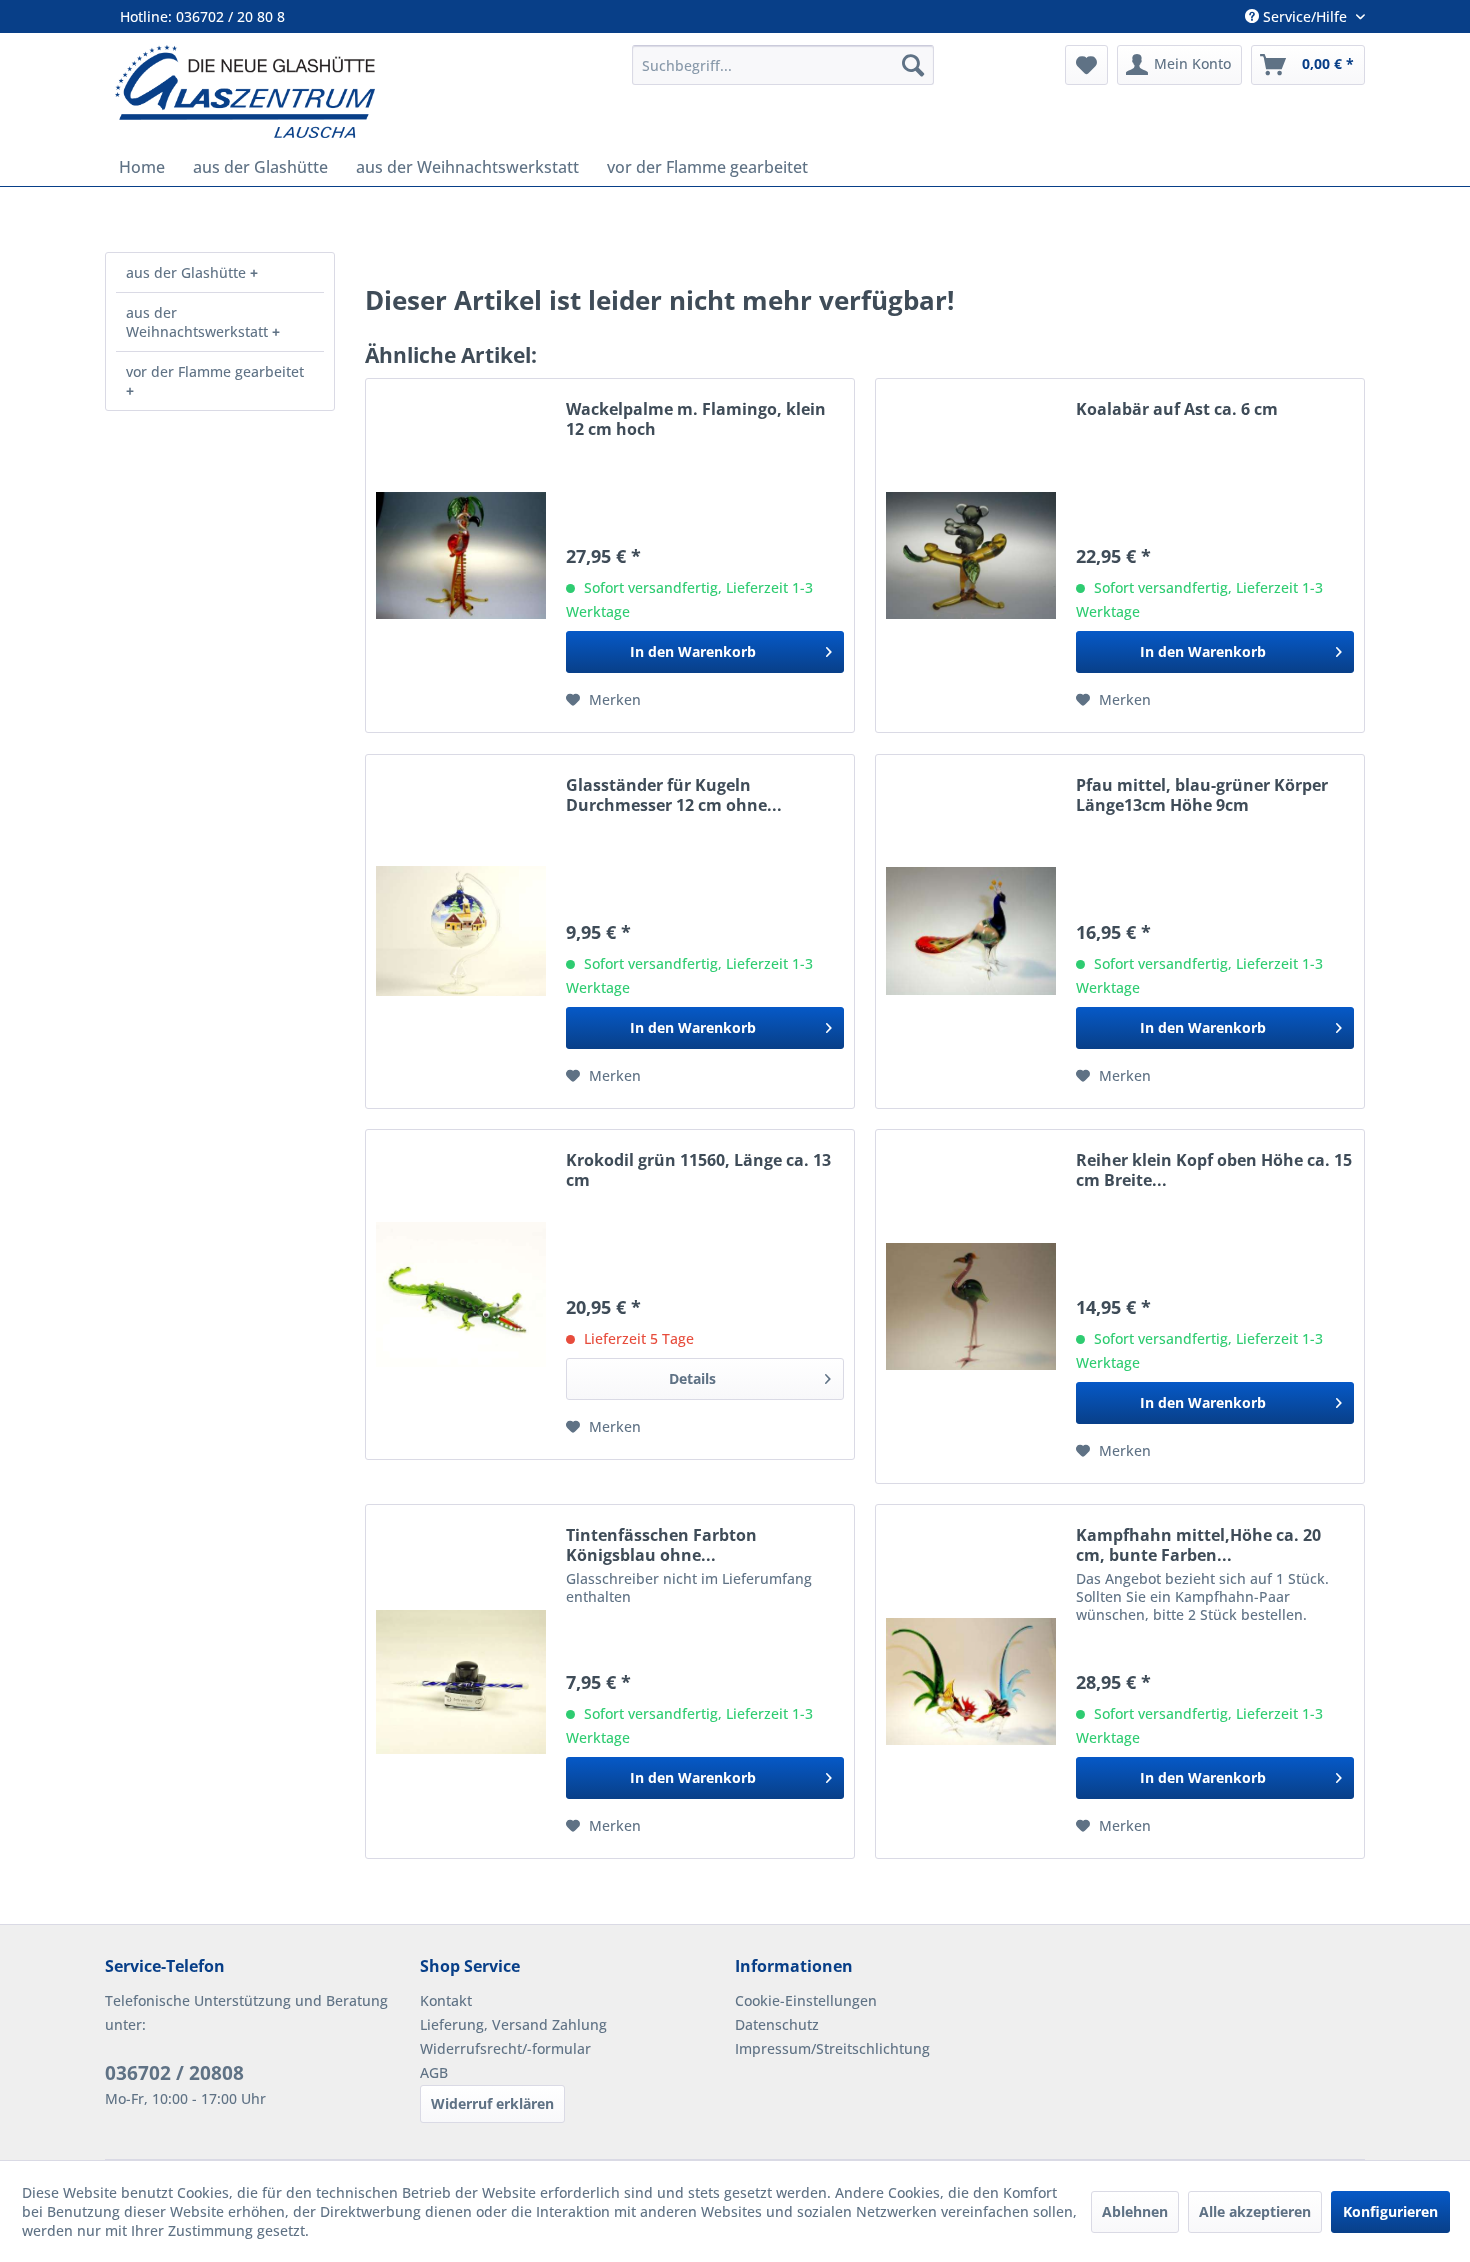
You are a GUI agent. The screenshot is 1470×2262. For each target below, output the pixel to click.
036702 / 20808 (174, 2073)
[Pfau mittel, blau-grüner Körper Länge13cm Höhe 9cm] (971, 931)
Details (692, 1378)
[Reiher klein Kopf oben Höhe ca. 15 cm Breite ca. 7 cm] (971, 1306)
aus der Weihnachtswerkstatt (199, 322)
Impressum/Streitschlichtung (832, 2048)
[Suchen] (913, 65)
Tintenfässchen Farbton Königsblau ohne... (661, 1545)
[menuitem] (783, 65)
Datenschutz (777, 2024)
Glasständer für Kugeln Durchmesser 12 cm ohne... (674, 795)
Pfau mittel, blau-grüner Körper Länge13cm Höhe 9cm (1202, 795)
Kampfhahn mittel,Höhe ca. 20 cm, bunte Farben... (1198, 1545)
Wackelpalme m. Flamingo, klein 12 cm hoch (696, 419)
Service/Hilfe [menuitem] (1305, 16)
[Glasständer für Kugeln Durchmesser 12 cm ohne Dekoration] (461, 931)
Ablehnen (1135, 2211)
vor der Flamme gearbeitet (215, 371)
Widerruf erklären (492, 2103)
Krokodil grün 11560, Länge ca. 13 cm (698, 1170)
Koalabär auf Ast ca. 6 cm (1177, 409)
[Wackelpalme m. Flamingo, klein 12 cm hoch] (461, 555)
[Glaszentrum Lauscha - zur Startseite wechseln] (362, 91)
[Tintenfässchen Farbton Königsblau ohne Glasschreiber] (461, 1681)
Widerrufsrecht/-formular (505, 2048)
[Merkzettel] (1086, 65)
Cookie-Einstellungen (806, 2000)
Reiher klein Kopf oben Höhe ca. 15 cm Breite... (1214, 1170)
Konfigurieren (1390, 2211)
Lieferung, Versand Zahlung (513, 2024)
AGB (434, 2072)
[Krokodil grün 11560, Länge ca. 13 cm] (461, 1294)
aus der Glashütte (188, 272)
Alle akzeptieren (1255, 2211)
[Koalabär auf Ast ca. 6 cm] (971, 555)
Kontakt (446, 2000)
